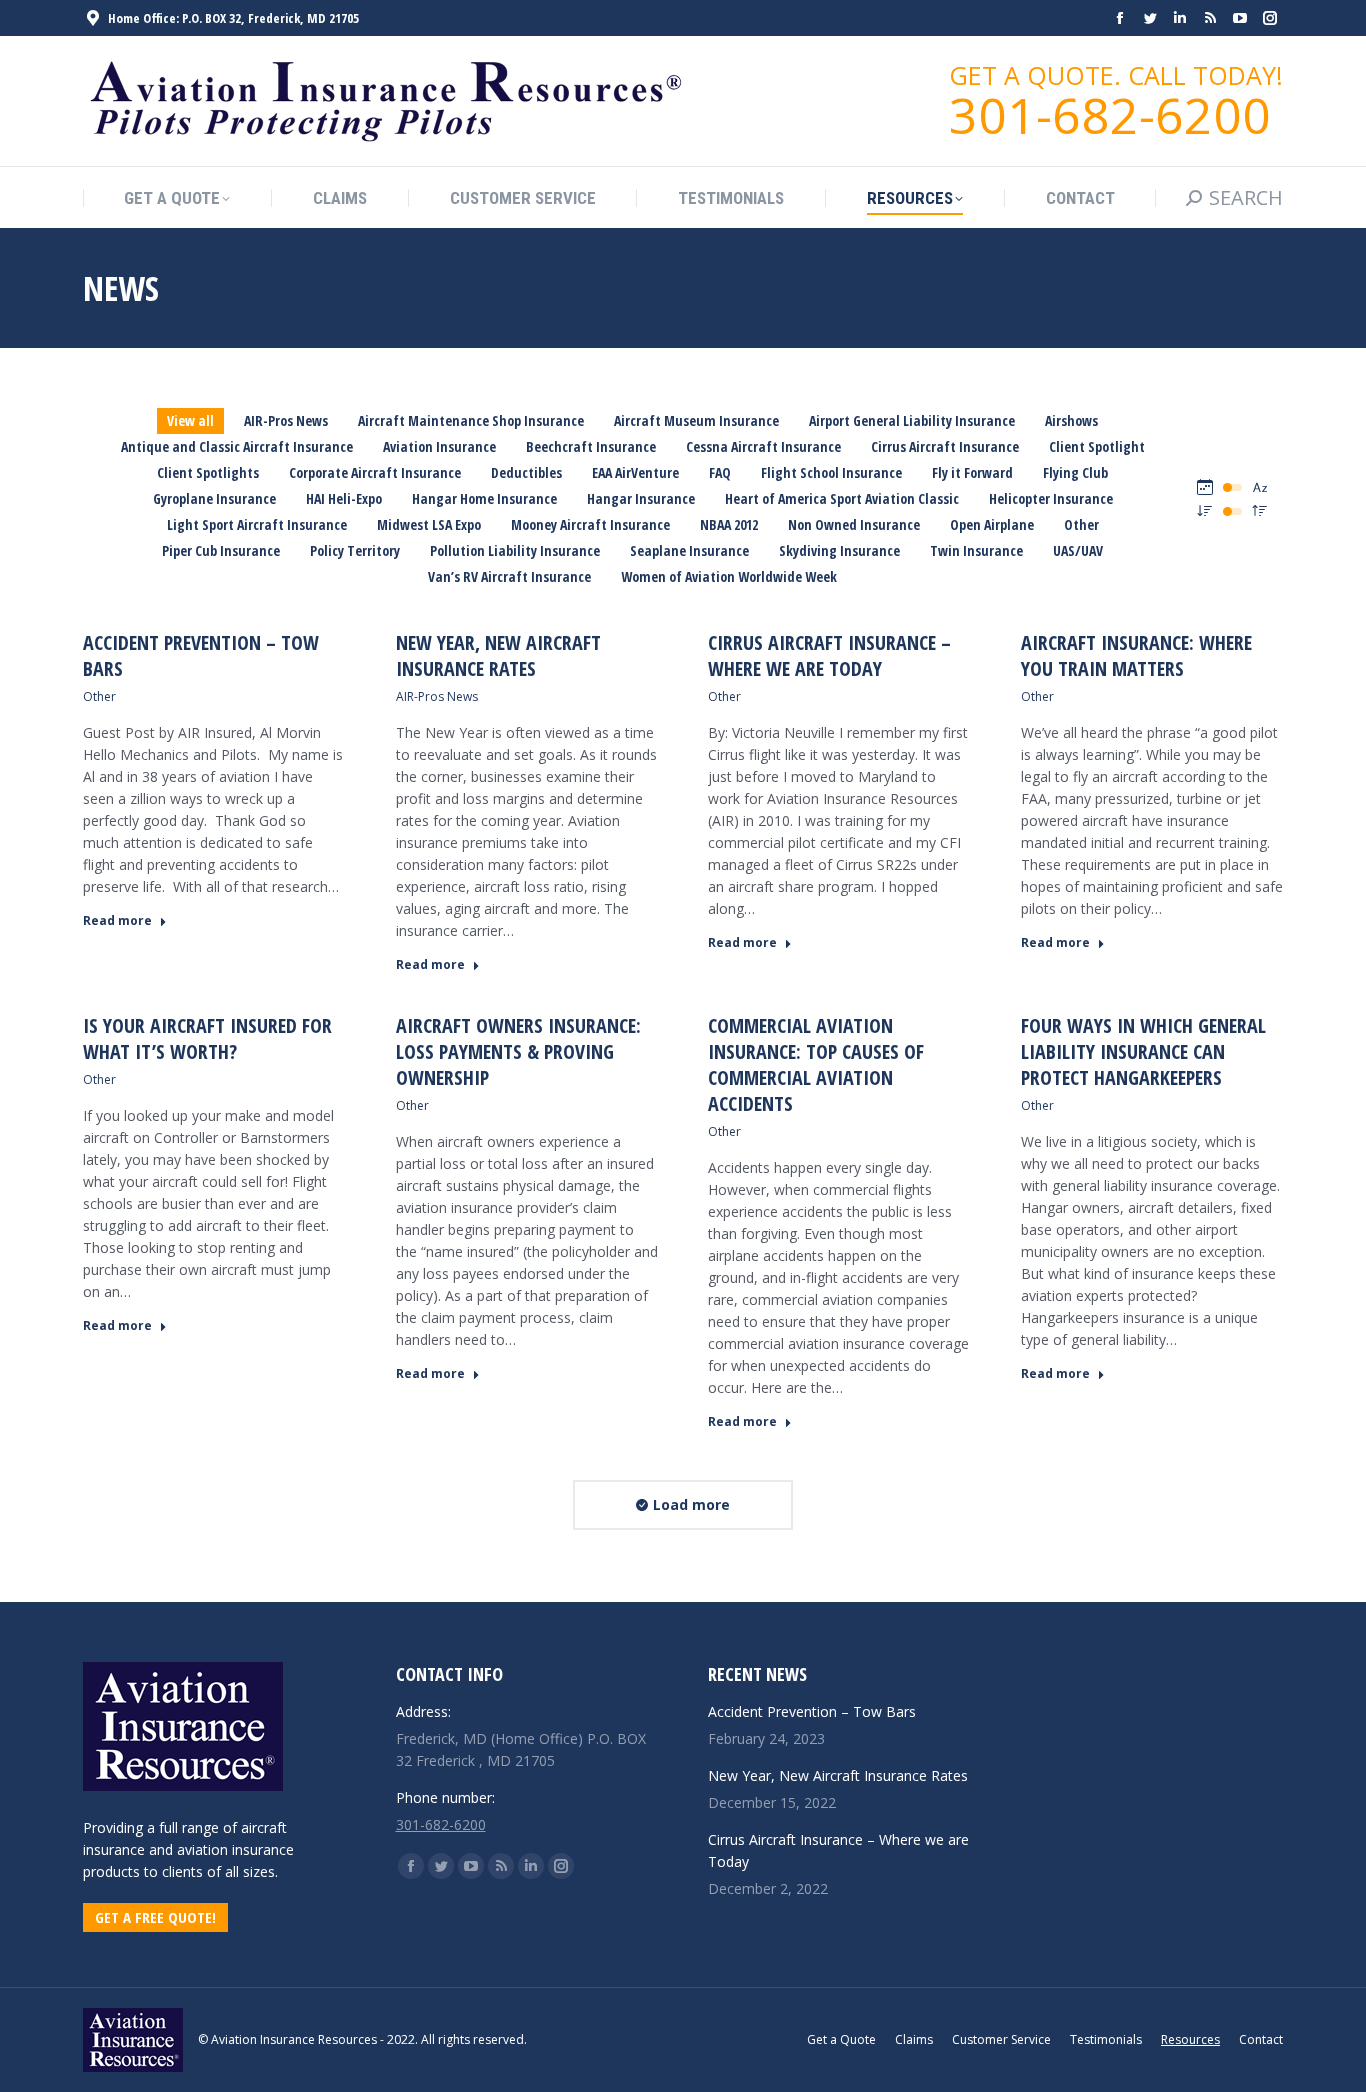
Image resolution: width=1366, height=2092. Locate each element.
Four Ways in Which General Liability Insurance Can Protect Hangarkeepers (1143, 1051)
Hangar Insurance (641, 498)
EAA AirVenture (635, 472)
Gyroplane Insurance (214, 498)
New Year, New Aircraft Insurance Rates (498, 655)
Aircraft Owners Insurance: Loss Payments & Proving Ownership (518, 1051)
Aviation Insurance (439, 446)
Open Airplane (992, 524)
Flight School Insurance (831, 472)
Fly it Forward (972, 472)
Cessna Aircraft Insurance (763, 446)
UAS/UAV (1078, 550)
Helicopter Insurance (1051, 498)
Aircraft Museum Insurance (696, 420)
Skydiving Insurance (839, 550)
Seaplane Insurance (689, 550)
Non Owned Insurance (854, 524)
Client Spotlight (1097, 446)
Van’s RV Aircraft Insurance (509, 576)
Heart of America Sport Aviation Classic (842, 498)
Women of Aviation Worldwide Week (729, 576)
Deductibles (526, 472)
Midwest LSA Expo (429, 524)
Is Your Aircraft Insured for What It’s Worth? (207, 1038)
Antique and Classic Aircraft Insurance (237, 446)
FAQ (720, 472)
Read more (117, 921)
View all (190, 420)
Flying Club (1075, 472)
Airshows (1071, 420)
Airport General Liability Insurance (912, 420)
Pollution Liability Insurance (515, 550)
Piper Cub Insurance (221, 550)
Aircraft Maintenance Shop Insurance (471, 420)
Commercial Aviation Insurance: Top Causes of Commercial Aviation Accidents (816, 1064)
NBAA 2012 (729, 524)
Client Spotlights (208, 472)
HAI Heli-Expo (344, 498)
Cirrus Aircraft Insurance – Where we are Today (829, 655)
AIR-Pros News (286, 420)
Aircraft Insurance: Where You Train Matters (1136, 655)
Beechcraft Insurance (591, 446)
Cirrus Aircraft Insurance (945, 446)
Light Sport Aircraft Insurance (257, 524)
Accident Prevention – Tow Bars (201, 655)
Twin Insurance (976, 550)
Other (1081, 524)
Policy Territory (355, 550)
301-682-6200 (441, 1824)
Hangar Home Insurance (484, 498)
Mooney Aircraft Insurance (590, 524)
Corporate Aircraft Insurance (375, 472)
